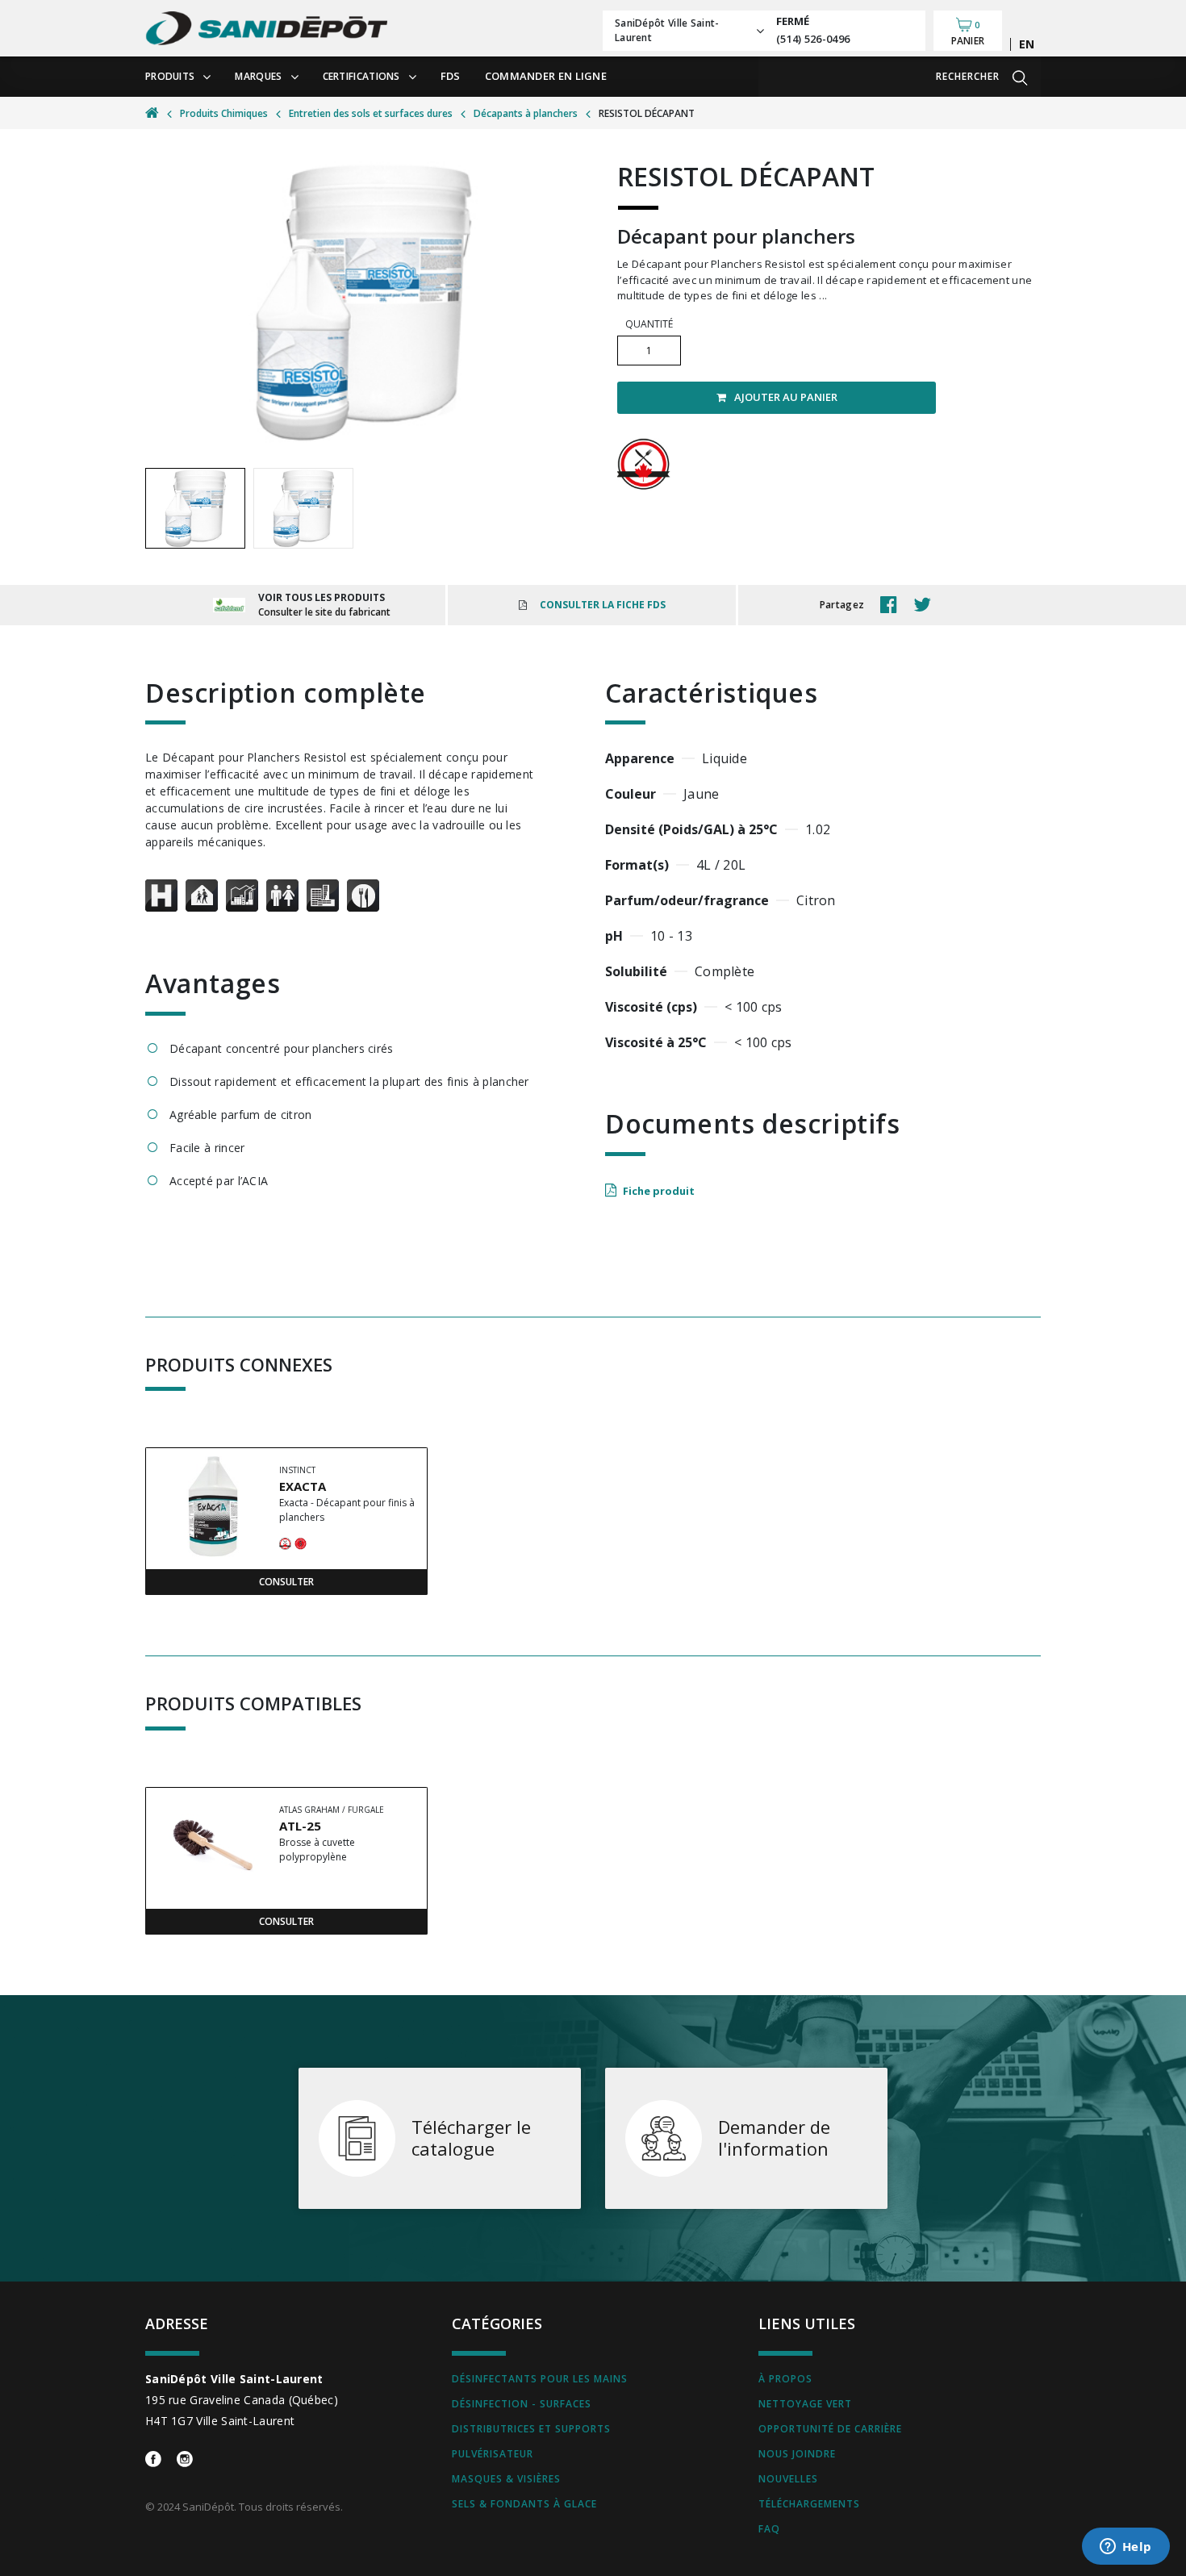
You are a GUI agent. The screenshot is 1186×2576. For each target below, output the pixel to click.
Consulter (286, 1582)
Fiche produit (659, 1191)
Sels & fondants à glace (524, 2504)
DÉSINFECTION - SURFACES (522, 2404)
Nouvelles (788, 2479)
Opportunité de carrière (830, 2429)
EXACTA (303, 1486)
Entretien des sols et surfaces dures (371, 113)
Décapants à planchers (526, 113)
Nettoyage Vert (805, 2404)
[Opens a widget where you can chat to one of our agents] (1125, 2548)
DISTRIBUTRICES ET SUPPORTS (531, 2429)
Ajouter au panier (786, 397)
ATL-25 (300, 1826)
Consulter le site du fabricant (324, 612)
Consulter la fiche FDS (603, 605)
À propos (785, 2379)
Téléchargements (809, 2504)
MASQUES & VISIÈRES (506, 2479)
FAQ (769, 2529)
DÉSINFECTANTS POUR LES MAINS (540, 2379)
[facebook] (893, 605)
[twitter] (926, 605)
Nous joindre (797, 2454)
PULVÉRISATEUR (493, 2454)
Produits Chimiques (224, 113)
